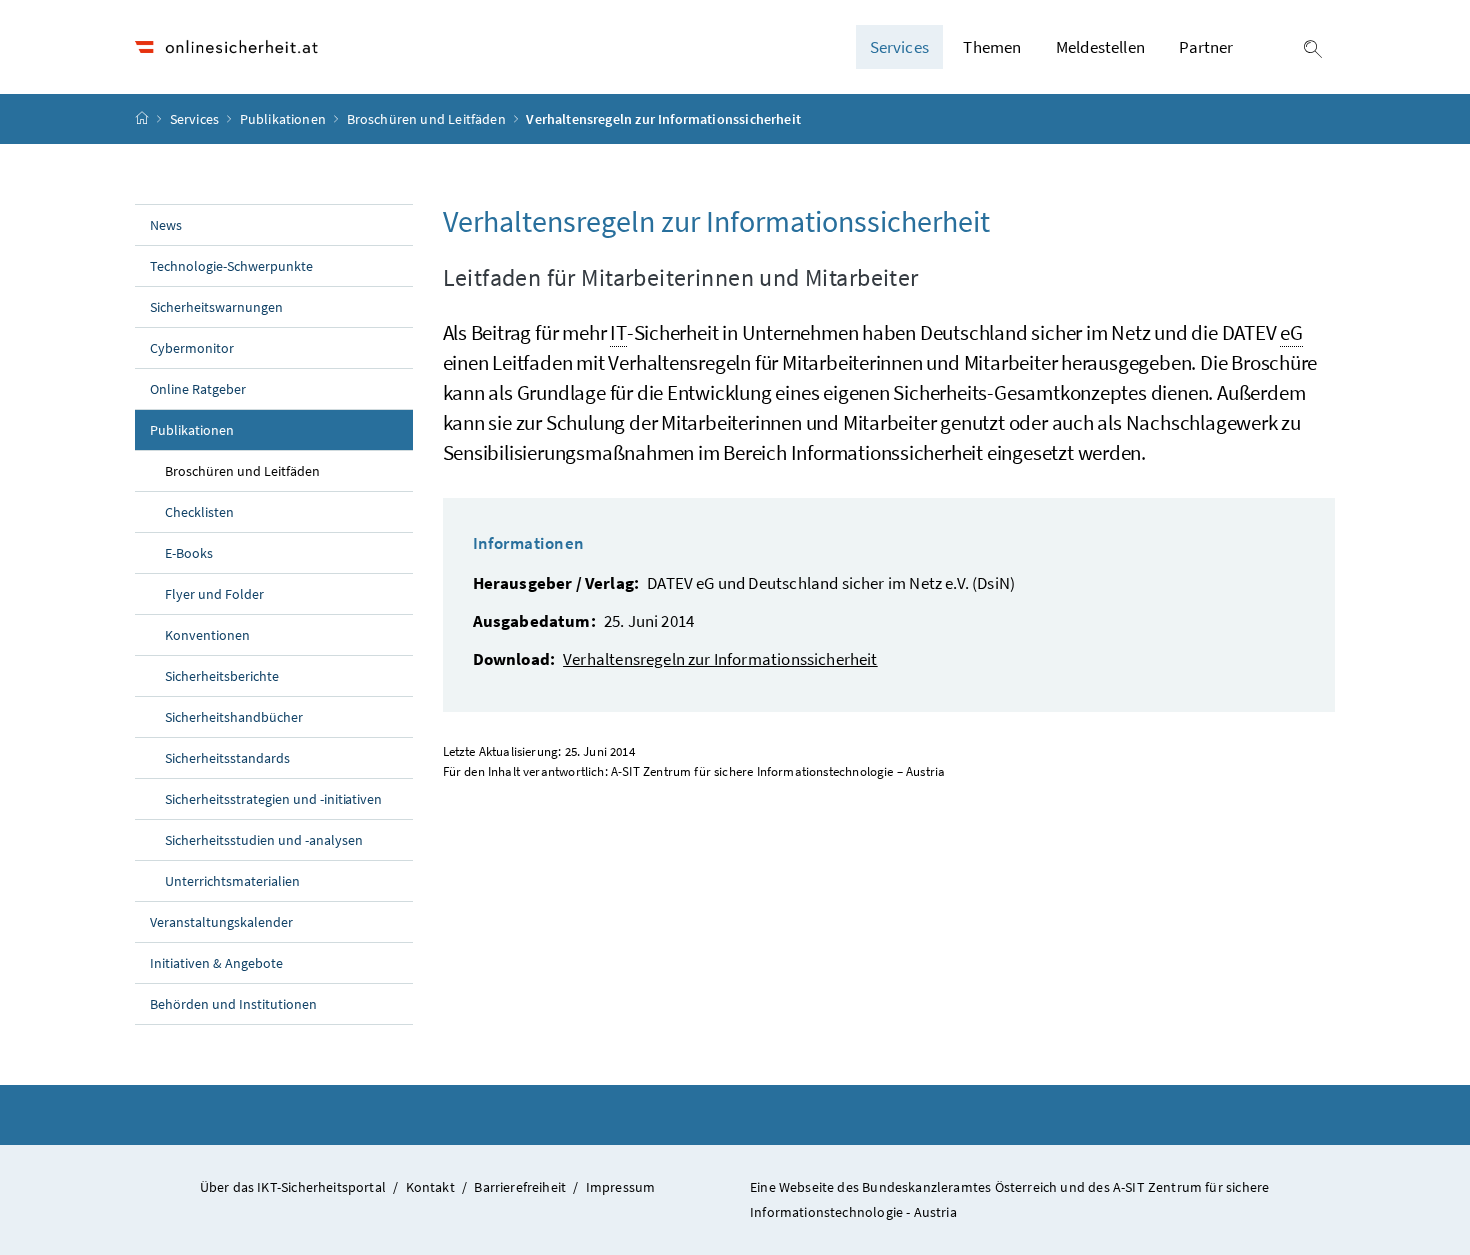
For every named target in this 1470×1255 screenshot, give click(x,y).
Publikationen (284, 119)
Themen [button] (992, 47)
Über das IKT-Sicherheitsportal (293, 1187)
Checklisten (199, 512)
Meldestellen (1100, 47)
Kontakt (430, 1187)
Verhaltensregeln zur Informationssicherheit (720, 659)
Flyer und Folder (214, 594)
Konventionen (207, 635)
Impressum (621, 1187)
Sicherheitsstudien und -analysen (264, 840)
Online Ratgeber (198, 389)
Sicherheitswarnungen (216, 307)
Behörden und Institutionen (233, 1004)
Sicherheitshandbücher (234, 717)
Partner (1206, 47)
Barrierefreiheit (520, 1187)
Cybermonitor (192, 348)
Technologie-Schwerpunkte (231, 266)
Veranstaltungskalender (221, 922)
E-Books (189, 553)
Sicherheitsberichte (222, 676)
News (166, 225)
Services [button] (899, 47)
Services (196, 119)
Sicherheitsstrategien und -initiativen (273, 799)
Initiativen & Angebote (216, 963)
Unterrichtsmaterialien (232, 881)
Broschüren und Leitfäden (428, 119)
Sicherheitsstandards (227, 758)
